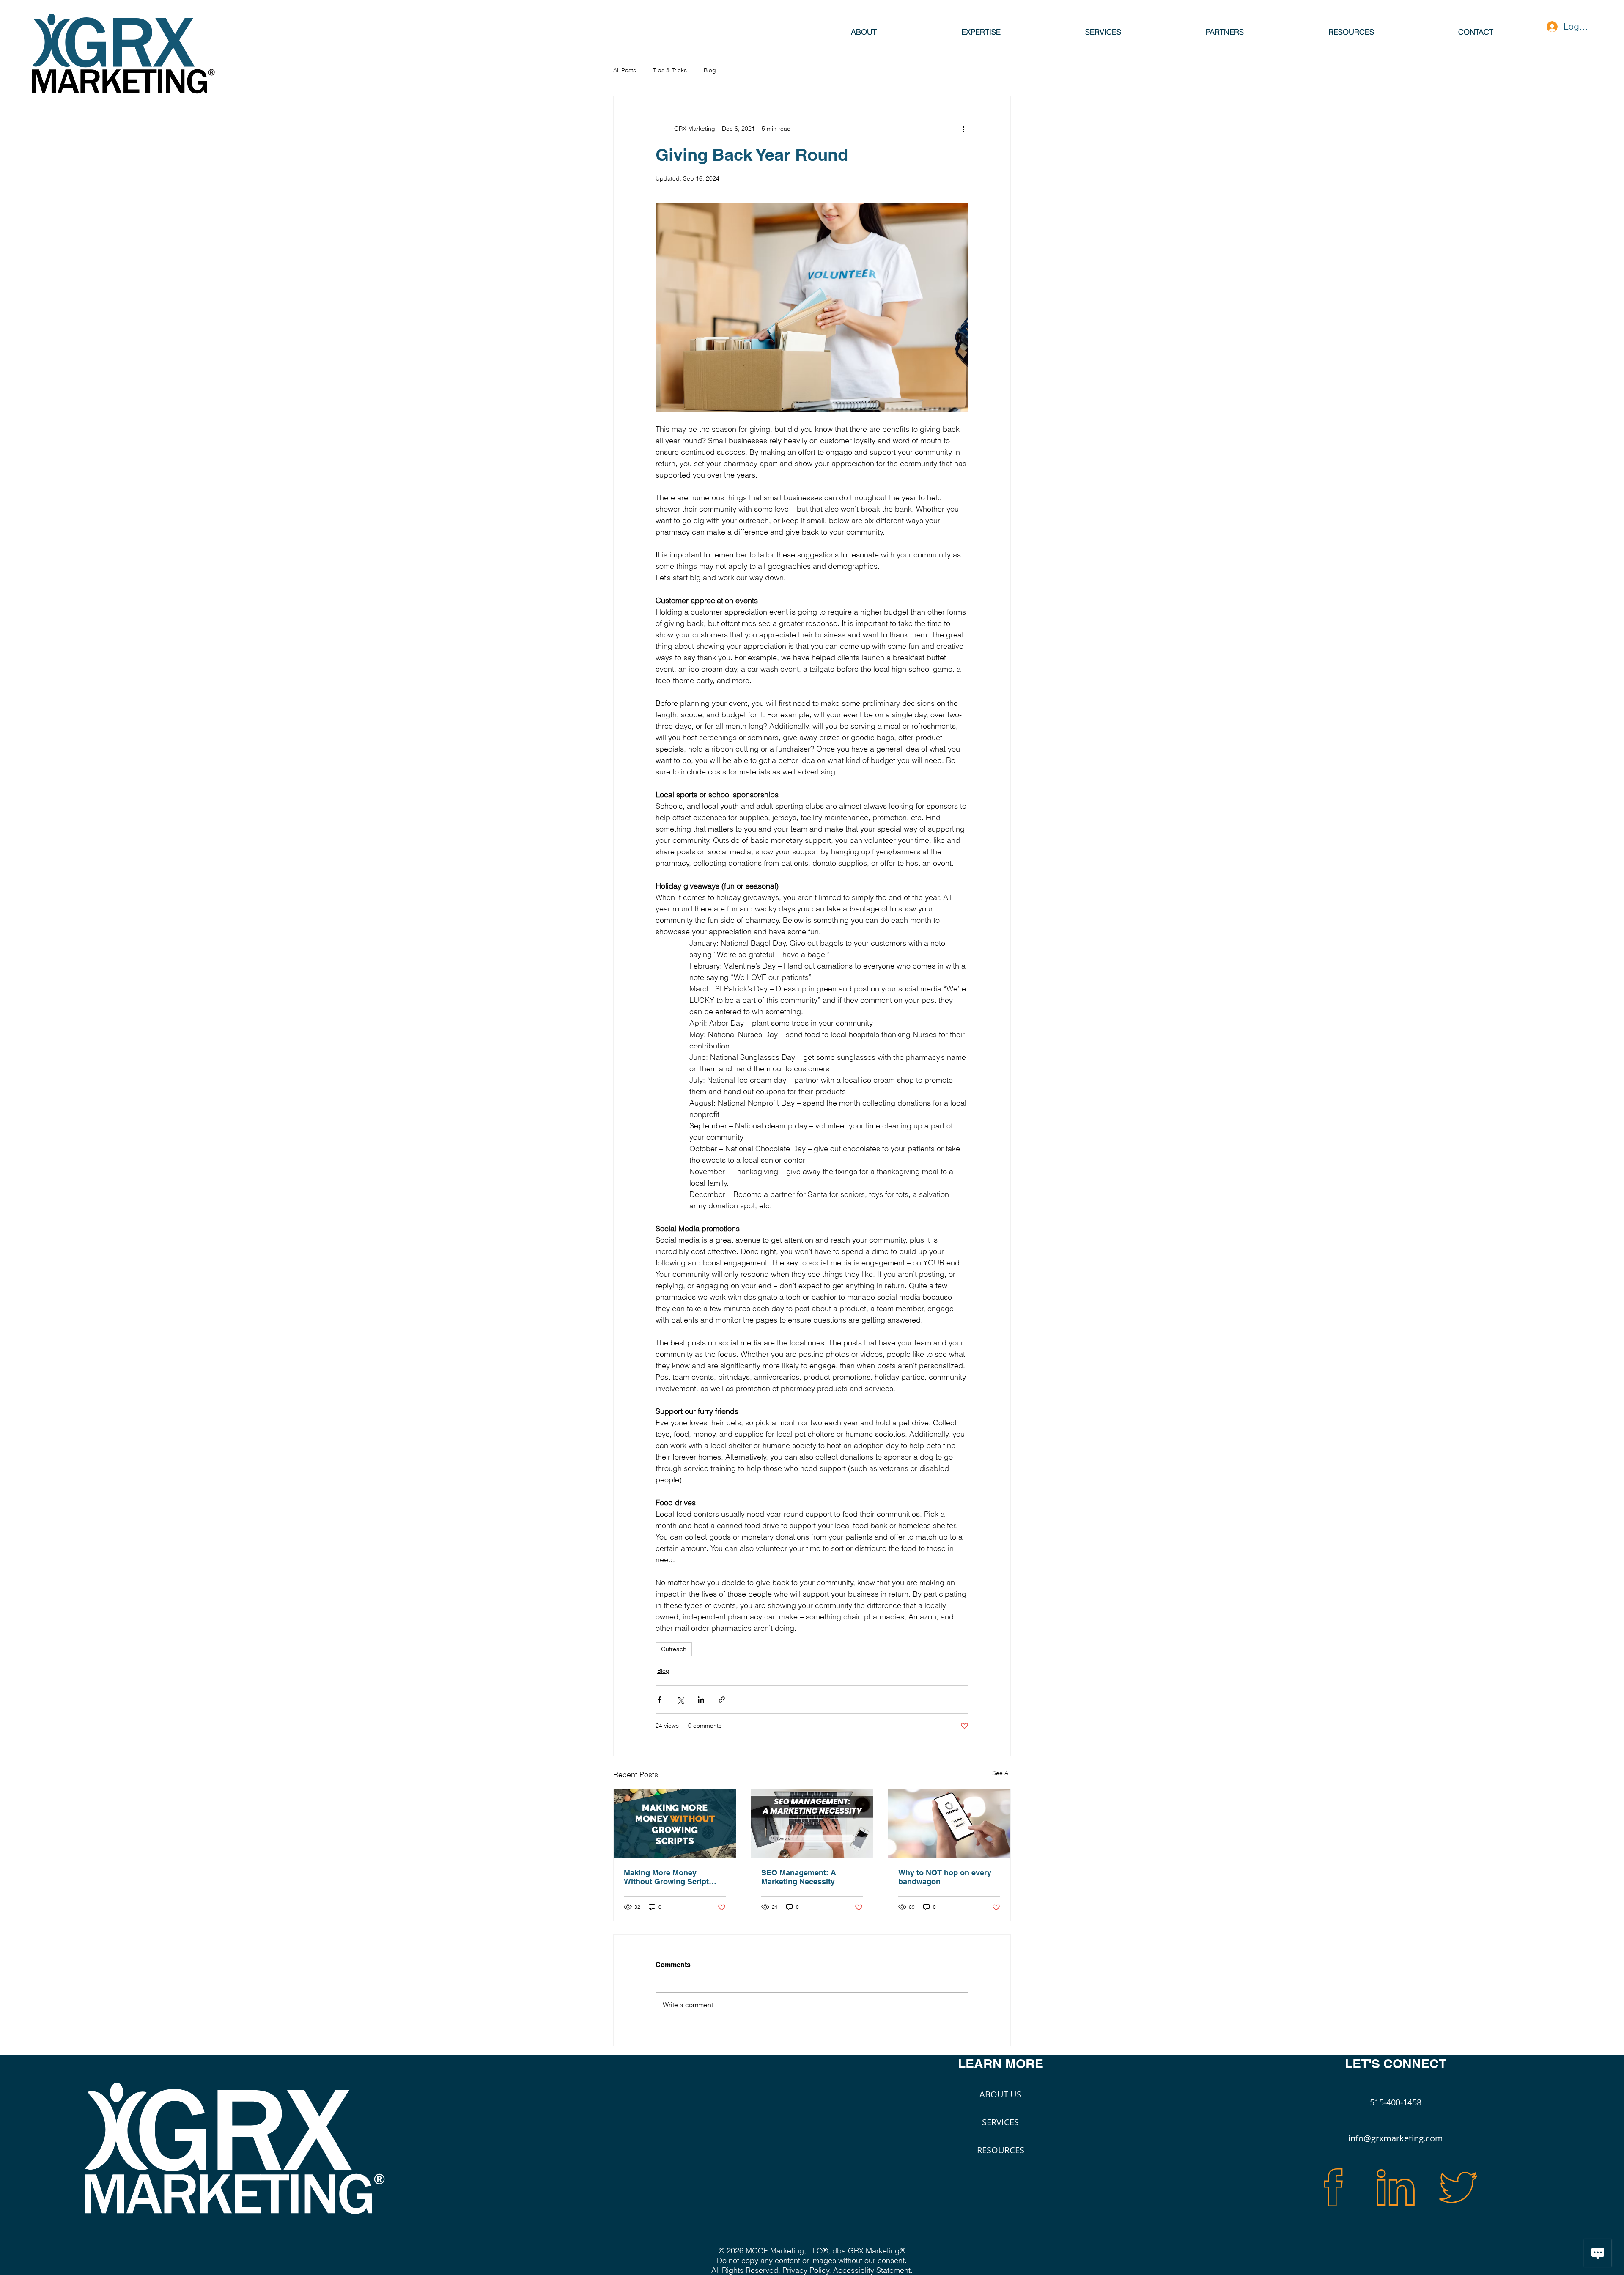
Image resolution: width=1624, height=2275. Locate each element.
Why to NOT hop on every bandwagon (945, 1877)
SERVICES (1000, 2122)
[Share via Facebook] (660, 1700)
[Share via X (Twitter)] (680, 1700)
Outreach (674, 1649)
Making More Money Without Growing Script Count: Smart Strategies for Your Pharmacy (673, 1877)
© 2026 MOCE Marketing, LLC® (773, 2251)
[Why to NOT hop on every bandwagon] (949, 1823)
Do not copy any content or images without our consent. (812, 2260)
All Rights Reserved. (747, 2270)
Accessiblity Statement (872, 2270)
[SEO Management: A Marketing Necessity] (812, 1823)
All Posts (625, 70)
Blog (710, 70)
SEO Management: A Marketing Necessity (799, 1877)
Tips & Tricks (670, 70)
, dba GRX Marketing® (867, 2251)
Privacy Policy (806, 2270)
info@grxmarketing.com (1396, 2138)
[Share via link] (722, 1700)
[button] (981, 31)
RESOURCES (1001, 2150)
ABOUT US (1000, 2094)
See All (1001, 1773)
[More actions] (963, 129)
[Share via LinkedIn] (701, 1700)
